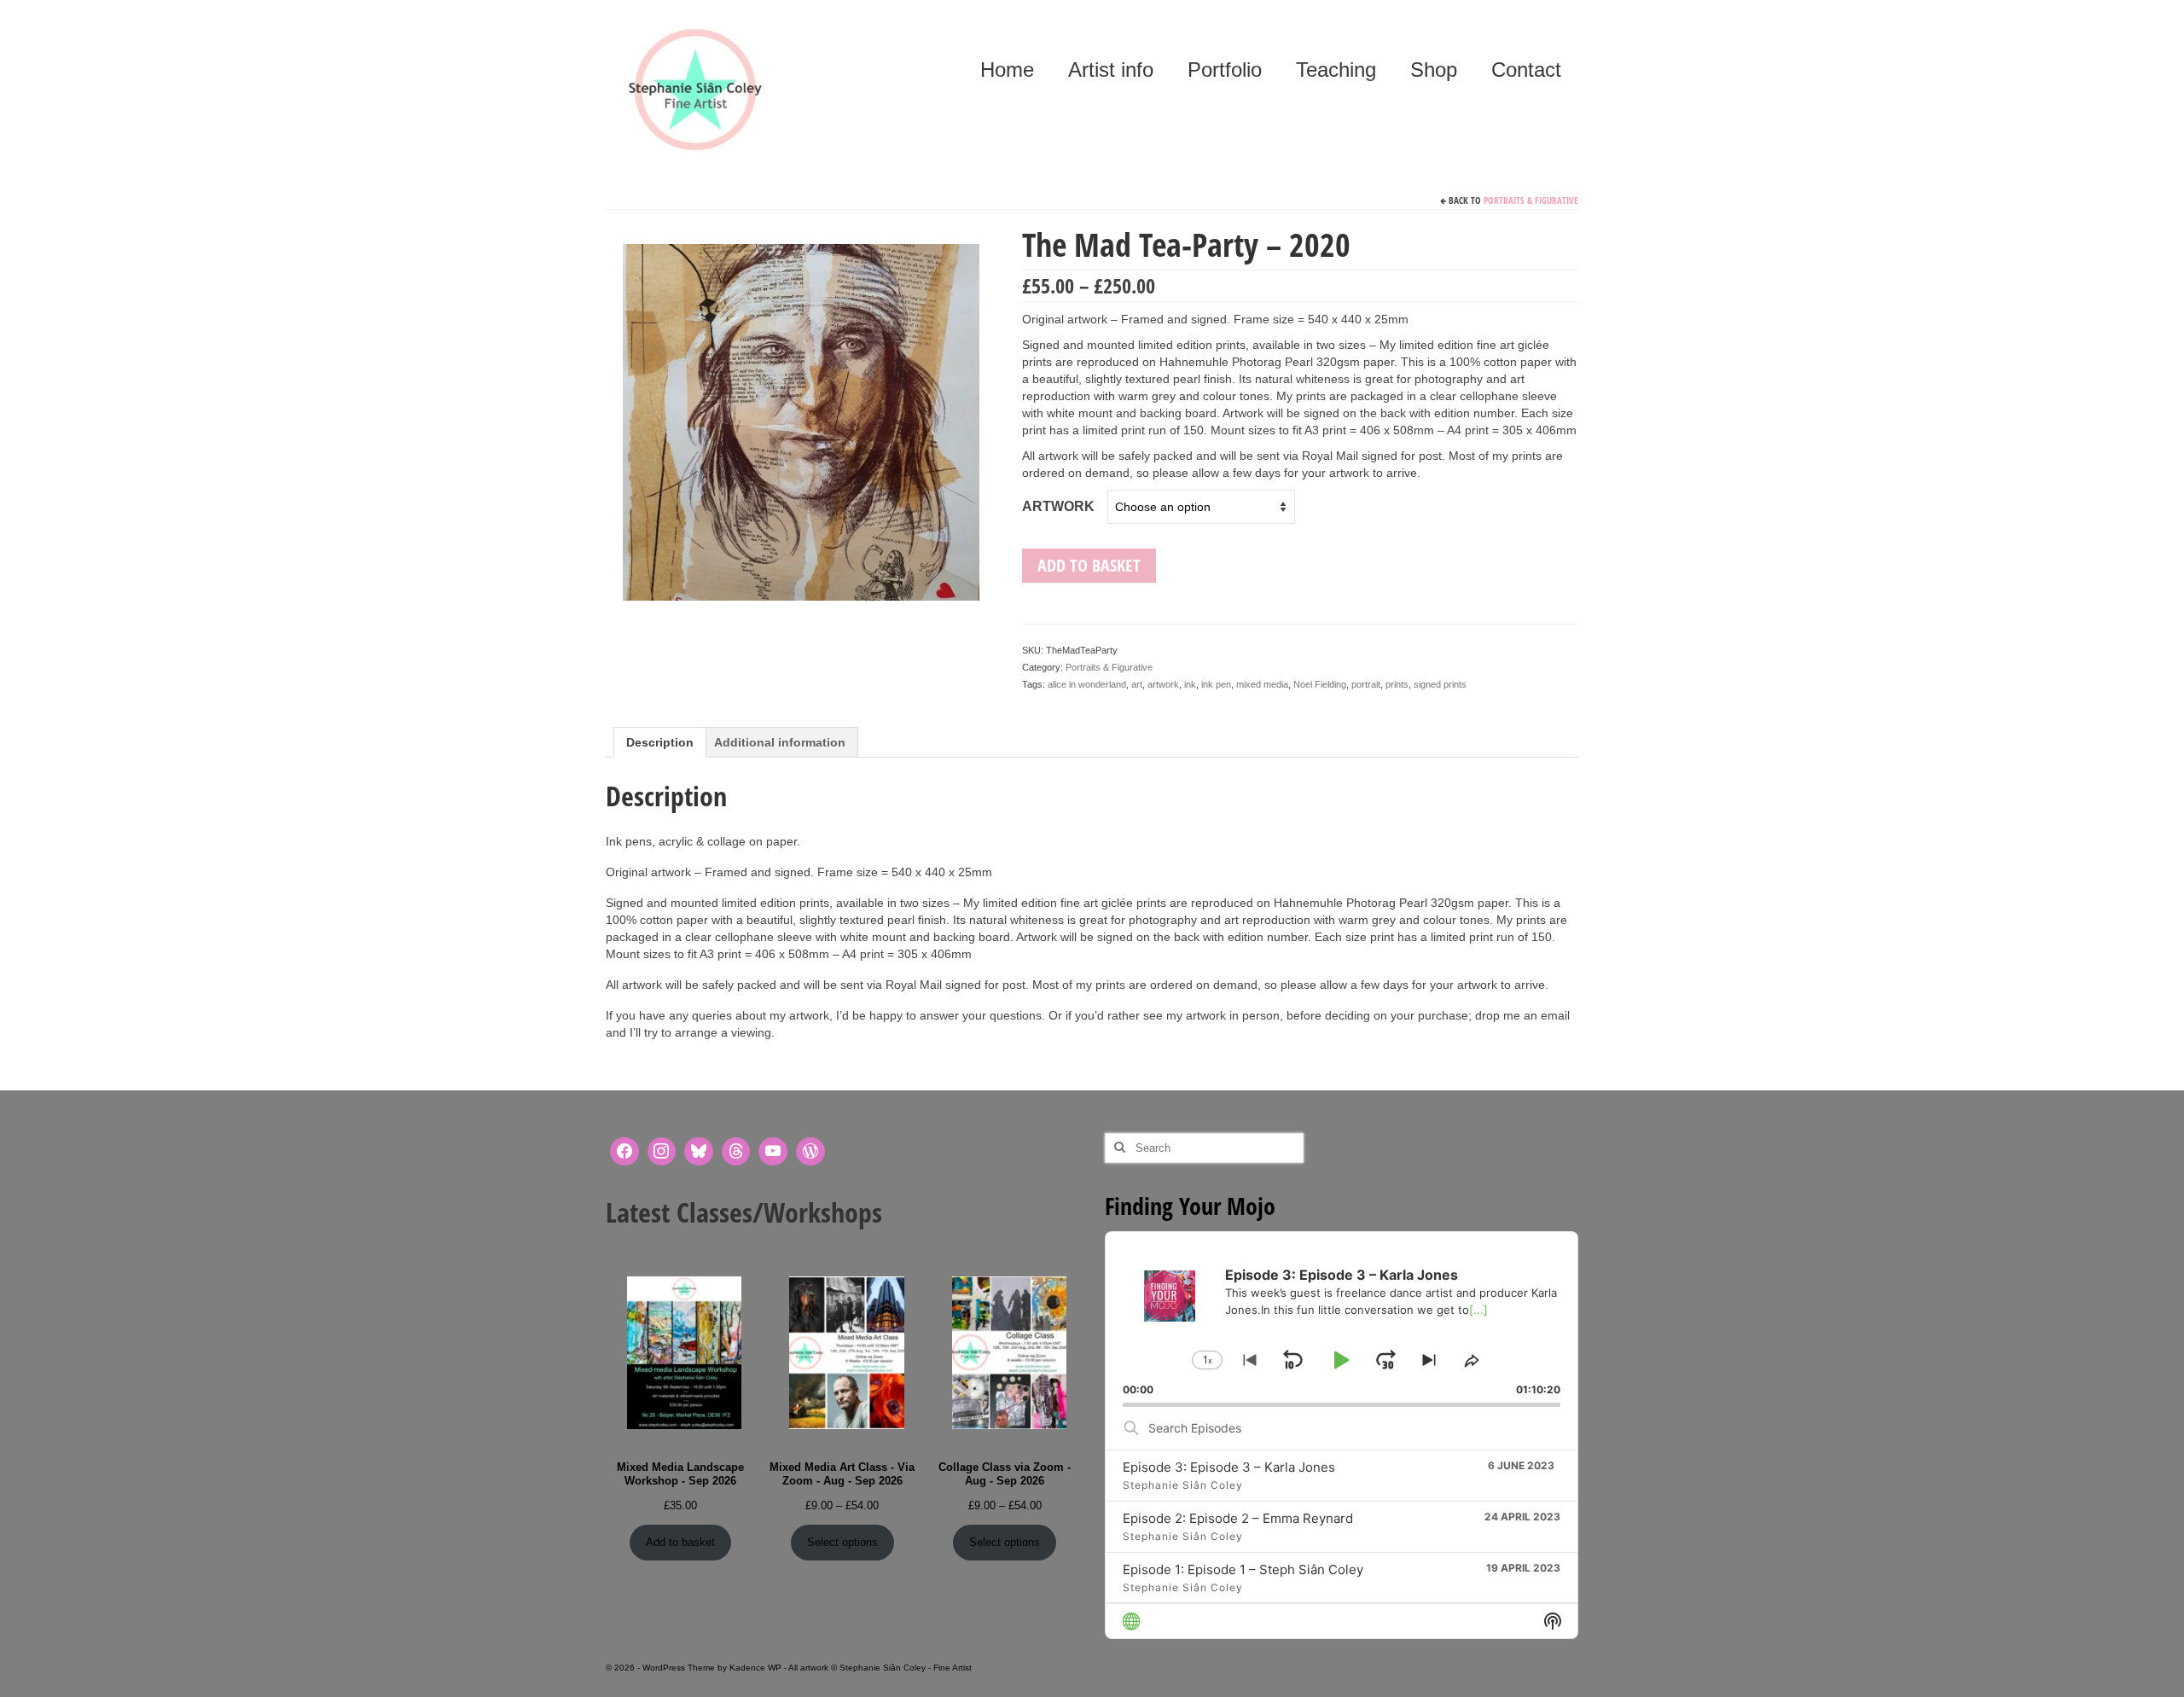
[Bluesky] (699, 1152)
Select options (842, 1542)
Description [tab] (660, 742)
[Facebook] (624, 1152)
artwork (1163, 684)
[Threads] (736, 1152)
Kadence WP (755, 1668)
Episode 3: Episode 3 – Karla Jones (1229, 1467)
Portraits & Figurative (1531, 200)
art (1137, 684)
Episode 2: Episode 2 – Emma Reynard (1238, 1518)
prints (1397, 684)
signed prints (1440, 684)
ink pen (1216, 684)
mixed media (1262, 684)
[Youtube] (773, 1152)
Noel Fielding (1320, 684)
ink (1190, 684)
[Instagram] (662, 1152)
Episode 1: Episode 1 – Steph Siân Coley (1243, 1569)
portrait (1366, 684)
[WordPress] (810, 1152)
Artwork (1058, 506)
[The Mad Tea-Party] (801, 421)
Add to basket (1089, 565)
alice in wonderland (1087, 684)
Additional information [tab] (780, 742)
